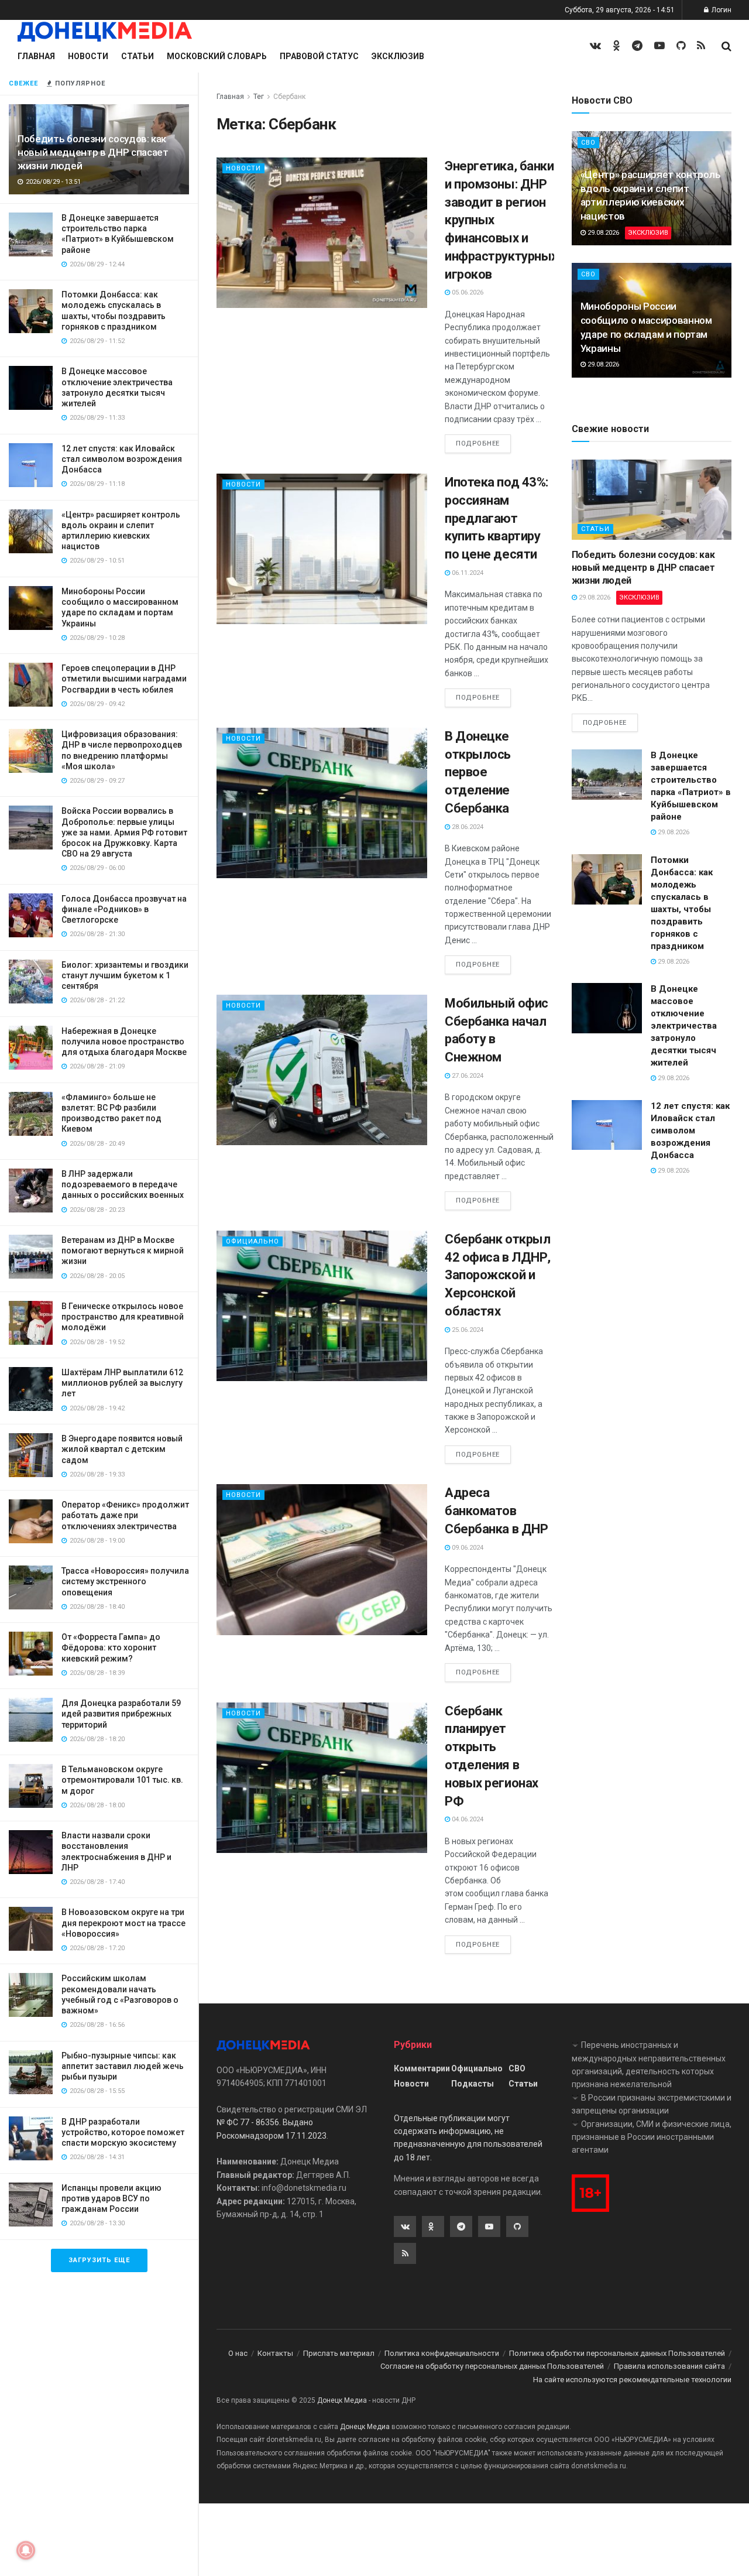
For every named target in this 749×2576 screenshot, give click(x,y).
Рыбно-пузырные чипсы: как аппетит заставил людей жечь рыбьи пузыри (123, 2066)
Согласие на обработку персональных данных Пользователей (492, 2366)
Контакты (275, 2353)
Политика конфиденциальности (442, 2353)
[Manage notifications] (26, 2550)
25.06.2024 (467, 1330)
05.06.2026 (467, 292)
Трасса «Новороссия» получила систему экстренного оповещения (125, 1581)
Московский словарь (217, 56)
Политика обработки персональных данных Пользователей (617, 2353)
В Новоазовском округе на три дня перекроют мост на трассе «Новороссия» (123, 1923)
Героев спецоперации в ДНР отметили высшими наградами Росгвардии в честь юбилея (124, 679)
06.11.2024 (467, 573)
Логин (721, 10)
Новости (88, 56)
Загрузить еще (99, 2260)
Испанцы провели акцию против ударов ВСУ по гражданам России (111, 2198)
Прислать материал (339, 2353)
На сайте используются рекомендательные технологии (632, 2380)
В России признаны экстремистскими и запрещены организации (652, 2104)
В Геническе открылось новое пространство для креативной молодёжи (123, 1317)
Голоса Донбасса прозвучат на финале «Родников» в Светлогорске (124, 909)
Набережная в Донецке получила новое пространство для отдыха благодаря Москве (124, 1042)
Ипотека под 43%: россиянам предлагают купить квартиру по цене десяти (497, 518)
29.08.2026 (602, 233)
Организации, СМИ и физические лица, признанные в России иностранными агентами (652, 2137)
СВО (588, 143)
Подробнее (478, 443)
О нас (238, 2353)
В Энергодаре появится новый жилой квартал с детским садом (122, 1449)
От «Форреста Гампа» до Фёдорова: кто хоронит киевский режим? (111, 1647)
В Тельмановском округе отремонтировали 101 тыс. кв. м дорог (122, 1780)
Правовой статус (319, 56)
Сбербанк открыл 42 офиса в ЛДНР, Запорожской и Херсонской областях (498, 1275)
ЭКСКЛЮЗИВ (648, 233)
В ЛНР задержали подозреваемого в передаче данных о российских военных (123, 1184)
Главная (36, 56)
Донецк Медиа (342, 2400)
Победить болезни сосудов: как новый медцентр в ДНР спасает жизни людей (93, 152)
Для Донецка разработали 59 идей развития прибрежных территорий (121, 1714)
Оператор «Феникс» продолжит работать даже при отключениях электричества (125, 1515)
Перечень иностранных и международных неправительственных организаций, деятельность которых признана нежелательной (649, 2065)
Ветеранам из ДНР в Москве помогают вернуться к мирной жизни (123, 1251)
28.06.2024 (467, 827)
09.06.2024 (467, 1548)
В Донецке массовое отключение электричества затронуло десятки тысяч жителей (684, 1026)
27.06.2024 (467, 1076)
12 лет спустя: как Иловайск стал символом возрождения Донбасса (122, 459)
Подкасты (473, 2084)
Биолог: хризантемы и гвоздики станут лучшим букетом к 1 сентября (125, 975)
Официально (252, 1241)
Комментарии (422, 2068)
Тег (259, 97)
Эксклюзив (398, 56)
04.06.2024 (467, 1819)
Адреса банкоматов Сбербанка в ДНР (496, 1511)
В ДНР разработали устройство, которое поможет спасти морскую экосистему (123, 2132)
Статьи (138, 56)
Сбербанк (289, 97)
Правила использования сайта (669, 2366)
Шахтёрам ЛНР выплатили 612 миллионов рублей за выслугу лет (122, 1383)
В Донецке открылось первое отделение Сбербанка (478, 772)
